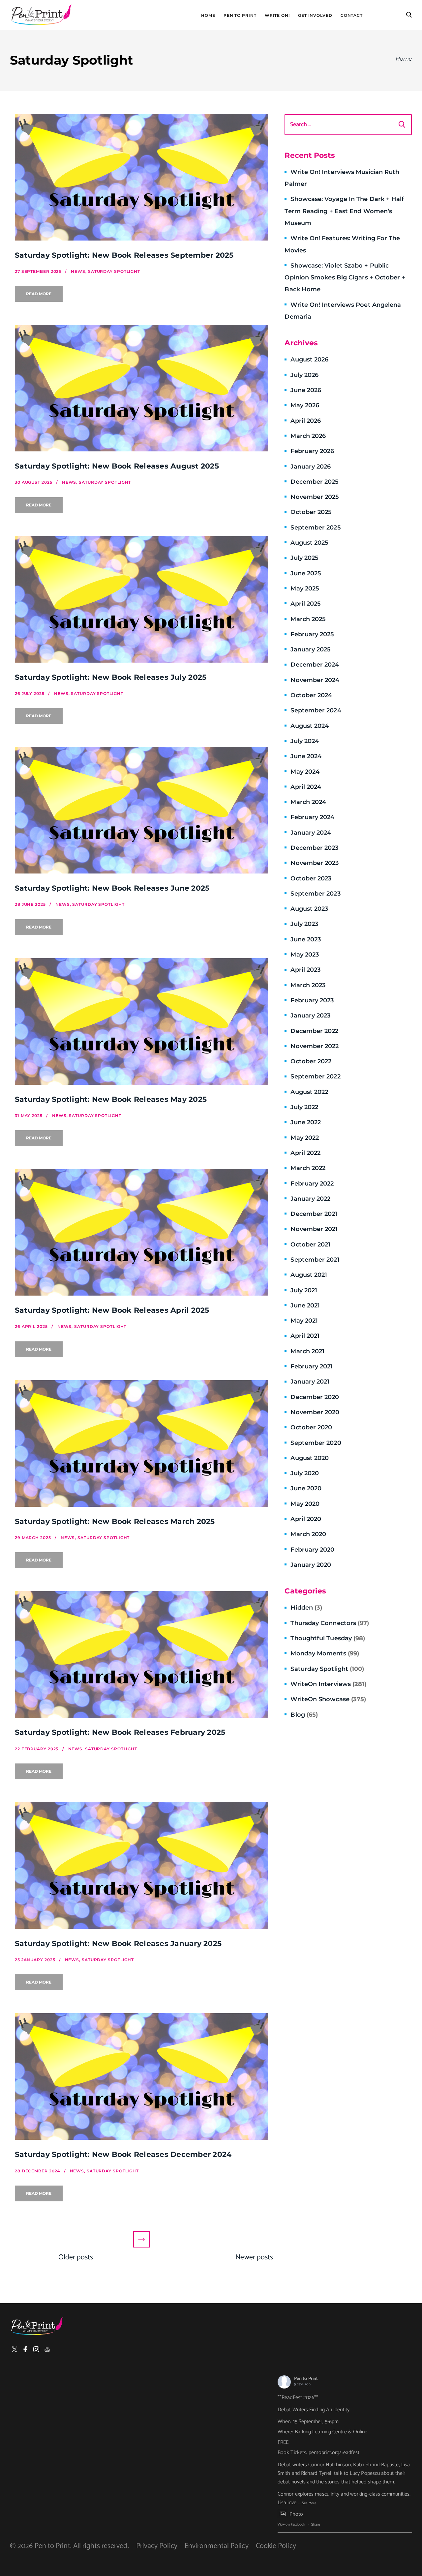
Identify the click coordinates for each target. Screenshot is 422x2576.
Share (316, 2525)
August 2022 (309, 1092)
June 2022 (306, 1122)
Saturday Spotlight (327, 1669)
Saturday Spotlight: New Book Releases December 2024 (123, 2154)
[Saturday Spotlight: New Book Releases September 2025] (141, 177)
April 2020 (306, 1519)
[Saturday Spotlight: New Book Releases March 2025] (141, 1444)
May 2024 (305, 772)
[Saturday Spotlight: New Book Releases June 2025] (141, 810)
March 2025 (308, 619)
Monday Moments (325, 1653)
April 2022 (305, 1153)
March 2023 (308, 985)
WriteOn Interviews (328, 1684)
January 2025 (311, 649)
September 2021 (315, 1260)
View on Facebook (291, 2525)
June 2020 (306, 1488)
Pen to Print (306, 2379)
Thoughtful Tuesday (328, 1638)
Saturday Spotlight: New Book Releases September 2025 (124, 255)
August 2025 (309, 543)
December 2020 (315, 1397)
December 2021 (314, 1214)
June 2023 (306, 939)
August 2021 (309, 1275)
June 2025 (306, 573)
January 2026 (311, 467)
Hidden (306, 1608)
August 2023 (309, 909)
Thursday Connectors (330, 1623)
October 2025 (311, 512)
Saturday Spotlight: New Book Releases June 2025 (112, 888)
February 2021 (312, 1366)
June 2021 (305, 1305)
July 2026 (304, 375)
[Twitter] (15, 2349)
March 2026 (308, 436)
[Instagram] (36, 2349)
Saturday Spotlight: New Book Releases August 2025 (117, 466)
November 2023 (315, 863)
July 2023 (304, 924)
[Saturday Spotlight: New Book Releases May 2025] (141, 1021)
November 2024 (315, 680)
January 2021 (310, 1382)
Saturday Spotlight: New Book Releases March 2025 (115, 1521)
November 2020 (315, 1412)
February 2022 (312, 1184)
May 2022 (305, 1138)
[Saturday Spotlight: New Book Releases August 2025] (141, 388)
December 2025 (315, 482)
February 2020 (312, 1550)
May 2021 (304, 1321)
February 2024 (312, 817)
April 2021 (305, 1336)
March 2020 (308, 1534)
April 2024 (306, 787)
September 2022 (315, 1076)
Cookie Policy (276, 2546)
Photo (296, 2514)
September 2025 (316, 528)
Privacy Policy (157, 2546)
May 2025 (305, 588)
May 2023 (305, 955)
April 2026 (306, 421)
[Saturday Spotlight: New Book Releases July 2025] (141, 599)
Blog (304, 1715)
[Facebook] (25, 2349)
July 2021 (304, 1290)
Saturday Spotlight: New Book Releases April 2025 (112, 1310)
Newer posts (254, 2257)
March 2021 (307, 1351)
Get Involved (315, 15)
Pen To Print (240, 15)
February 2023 (312, 1000)
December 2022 (314, 1031)
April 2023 (305, 970)
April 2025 (306, 604)
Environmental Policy (217, 2546)
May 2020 (305, 1504)
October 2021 (310, 1245)
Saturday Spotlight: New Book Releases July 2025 (111, 677)
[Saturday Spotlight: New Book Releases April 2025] (141, 1232)
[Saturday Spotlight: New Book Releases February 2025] (141, 1654)
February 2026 (312, 451)
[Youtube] (47, 2349)
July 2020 (305, 1473)
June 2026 (306, 390)
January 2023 (310, 1016)
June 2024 (306, 756)
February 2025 (312, 634)
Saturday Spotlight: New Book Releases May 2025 (111, 1099)
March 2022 (308, 1168)
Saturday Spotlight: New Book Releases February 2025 (120, 1732)
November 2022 (315, 1046)
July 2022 (304, 1107)
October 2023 (311, 878)
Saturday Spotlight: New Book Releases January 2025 (118, 1944)
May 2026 (305, 405)
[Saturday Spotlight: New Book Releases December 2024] (141, 2076)
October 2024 (311, 695)
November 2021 (314, 1229)
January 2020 (311, 1565)
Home (208, 15)
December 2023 (314, 848)
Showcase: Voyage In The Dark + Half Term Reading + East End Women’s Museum (344, 211)
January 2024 (311, 833)
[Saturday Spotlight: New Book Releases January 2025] (141, 1866)
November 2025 (315, 497)
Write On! (277, 15)
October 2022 (311, 1061)
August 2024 (310, 726)
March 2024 (308, 802)
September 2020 (316, 1443)
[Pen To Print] (41, 15)
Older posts (76, 2257)
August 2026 (309, 359)
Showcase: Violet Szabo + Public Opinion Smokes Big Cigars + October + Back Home (345, 278)
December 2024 (315, 665)
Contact (352, 15)
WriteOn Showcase (328, 1699)
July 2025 (304, 558)
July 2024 (305, 741)
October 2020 (311, 1427)
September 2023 (315, 894)
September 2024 (316, 710)
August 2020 (310, 1458)
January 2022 (310, 1199)
